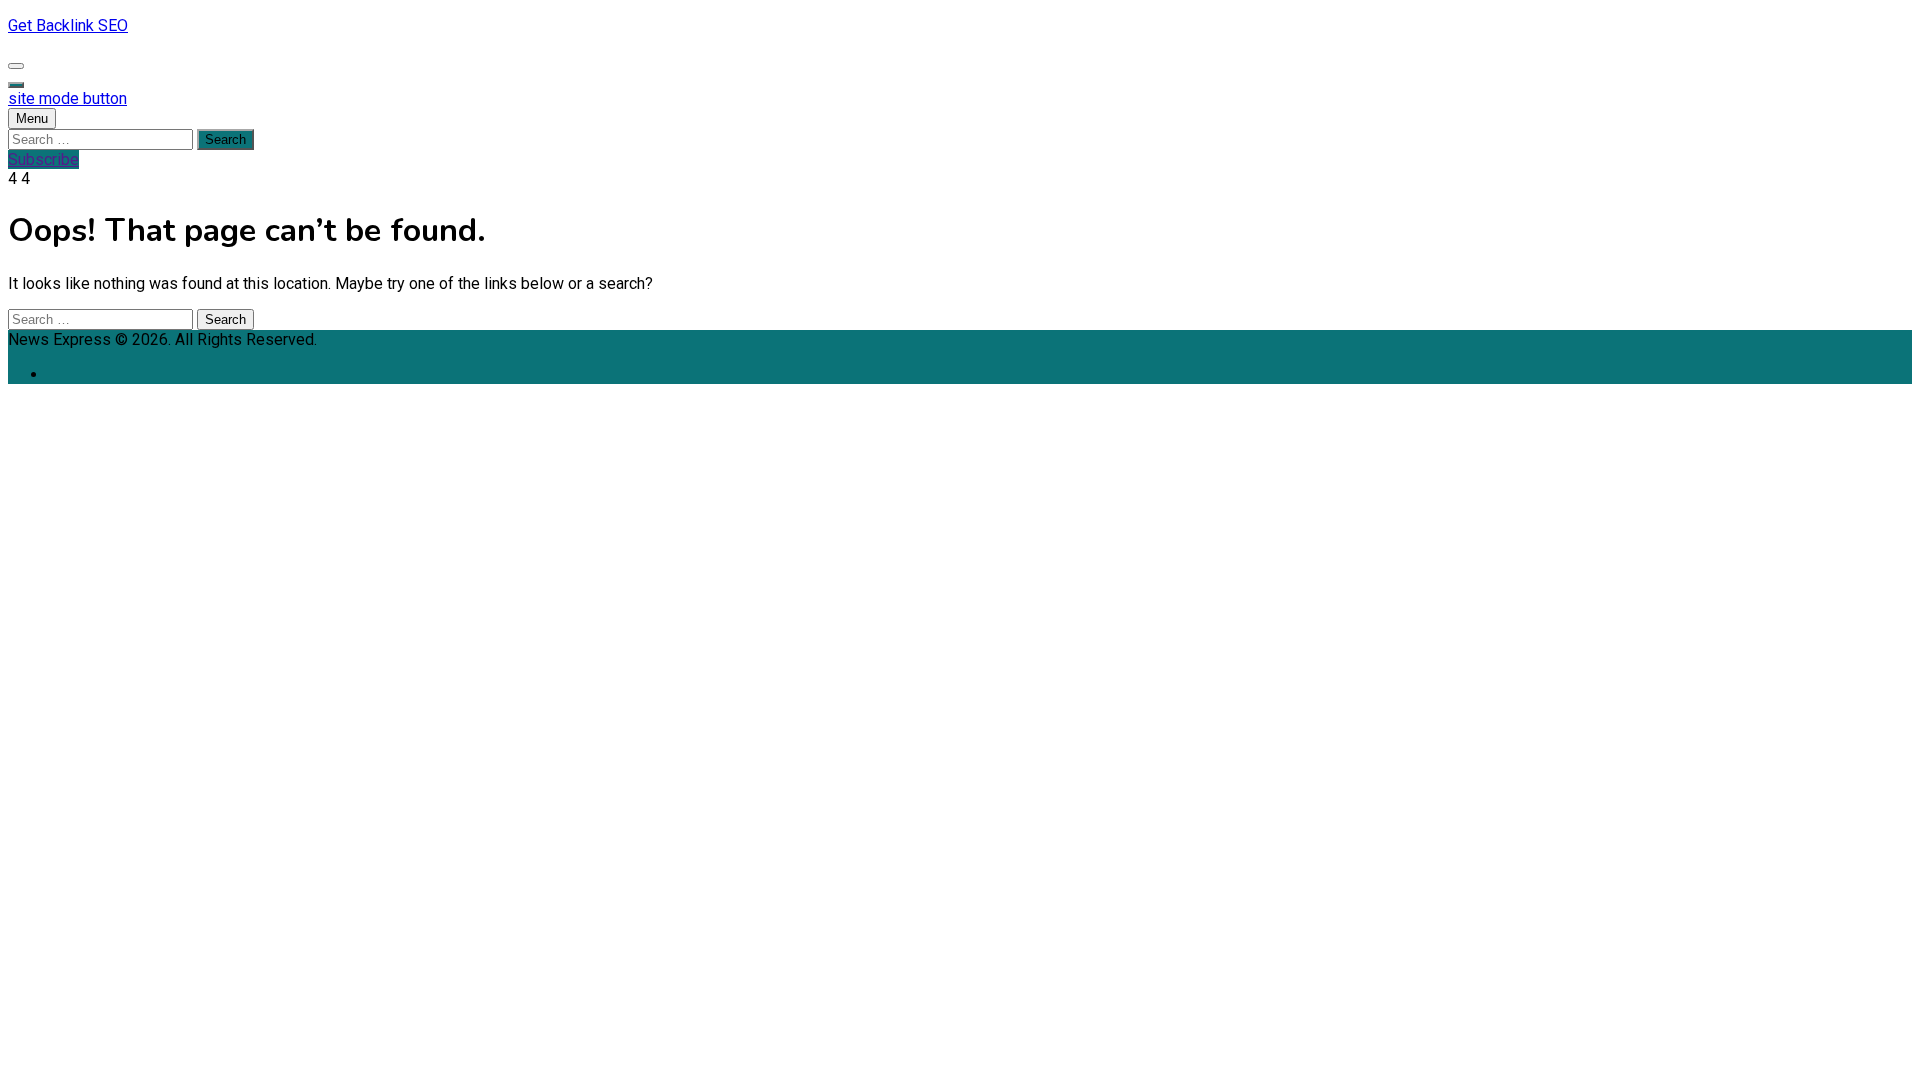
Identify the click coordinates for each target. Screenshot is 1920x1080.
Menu (32, 118)
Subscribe (43, 159)
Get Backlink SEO (68, 25)
